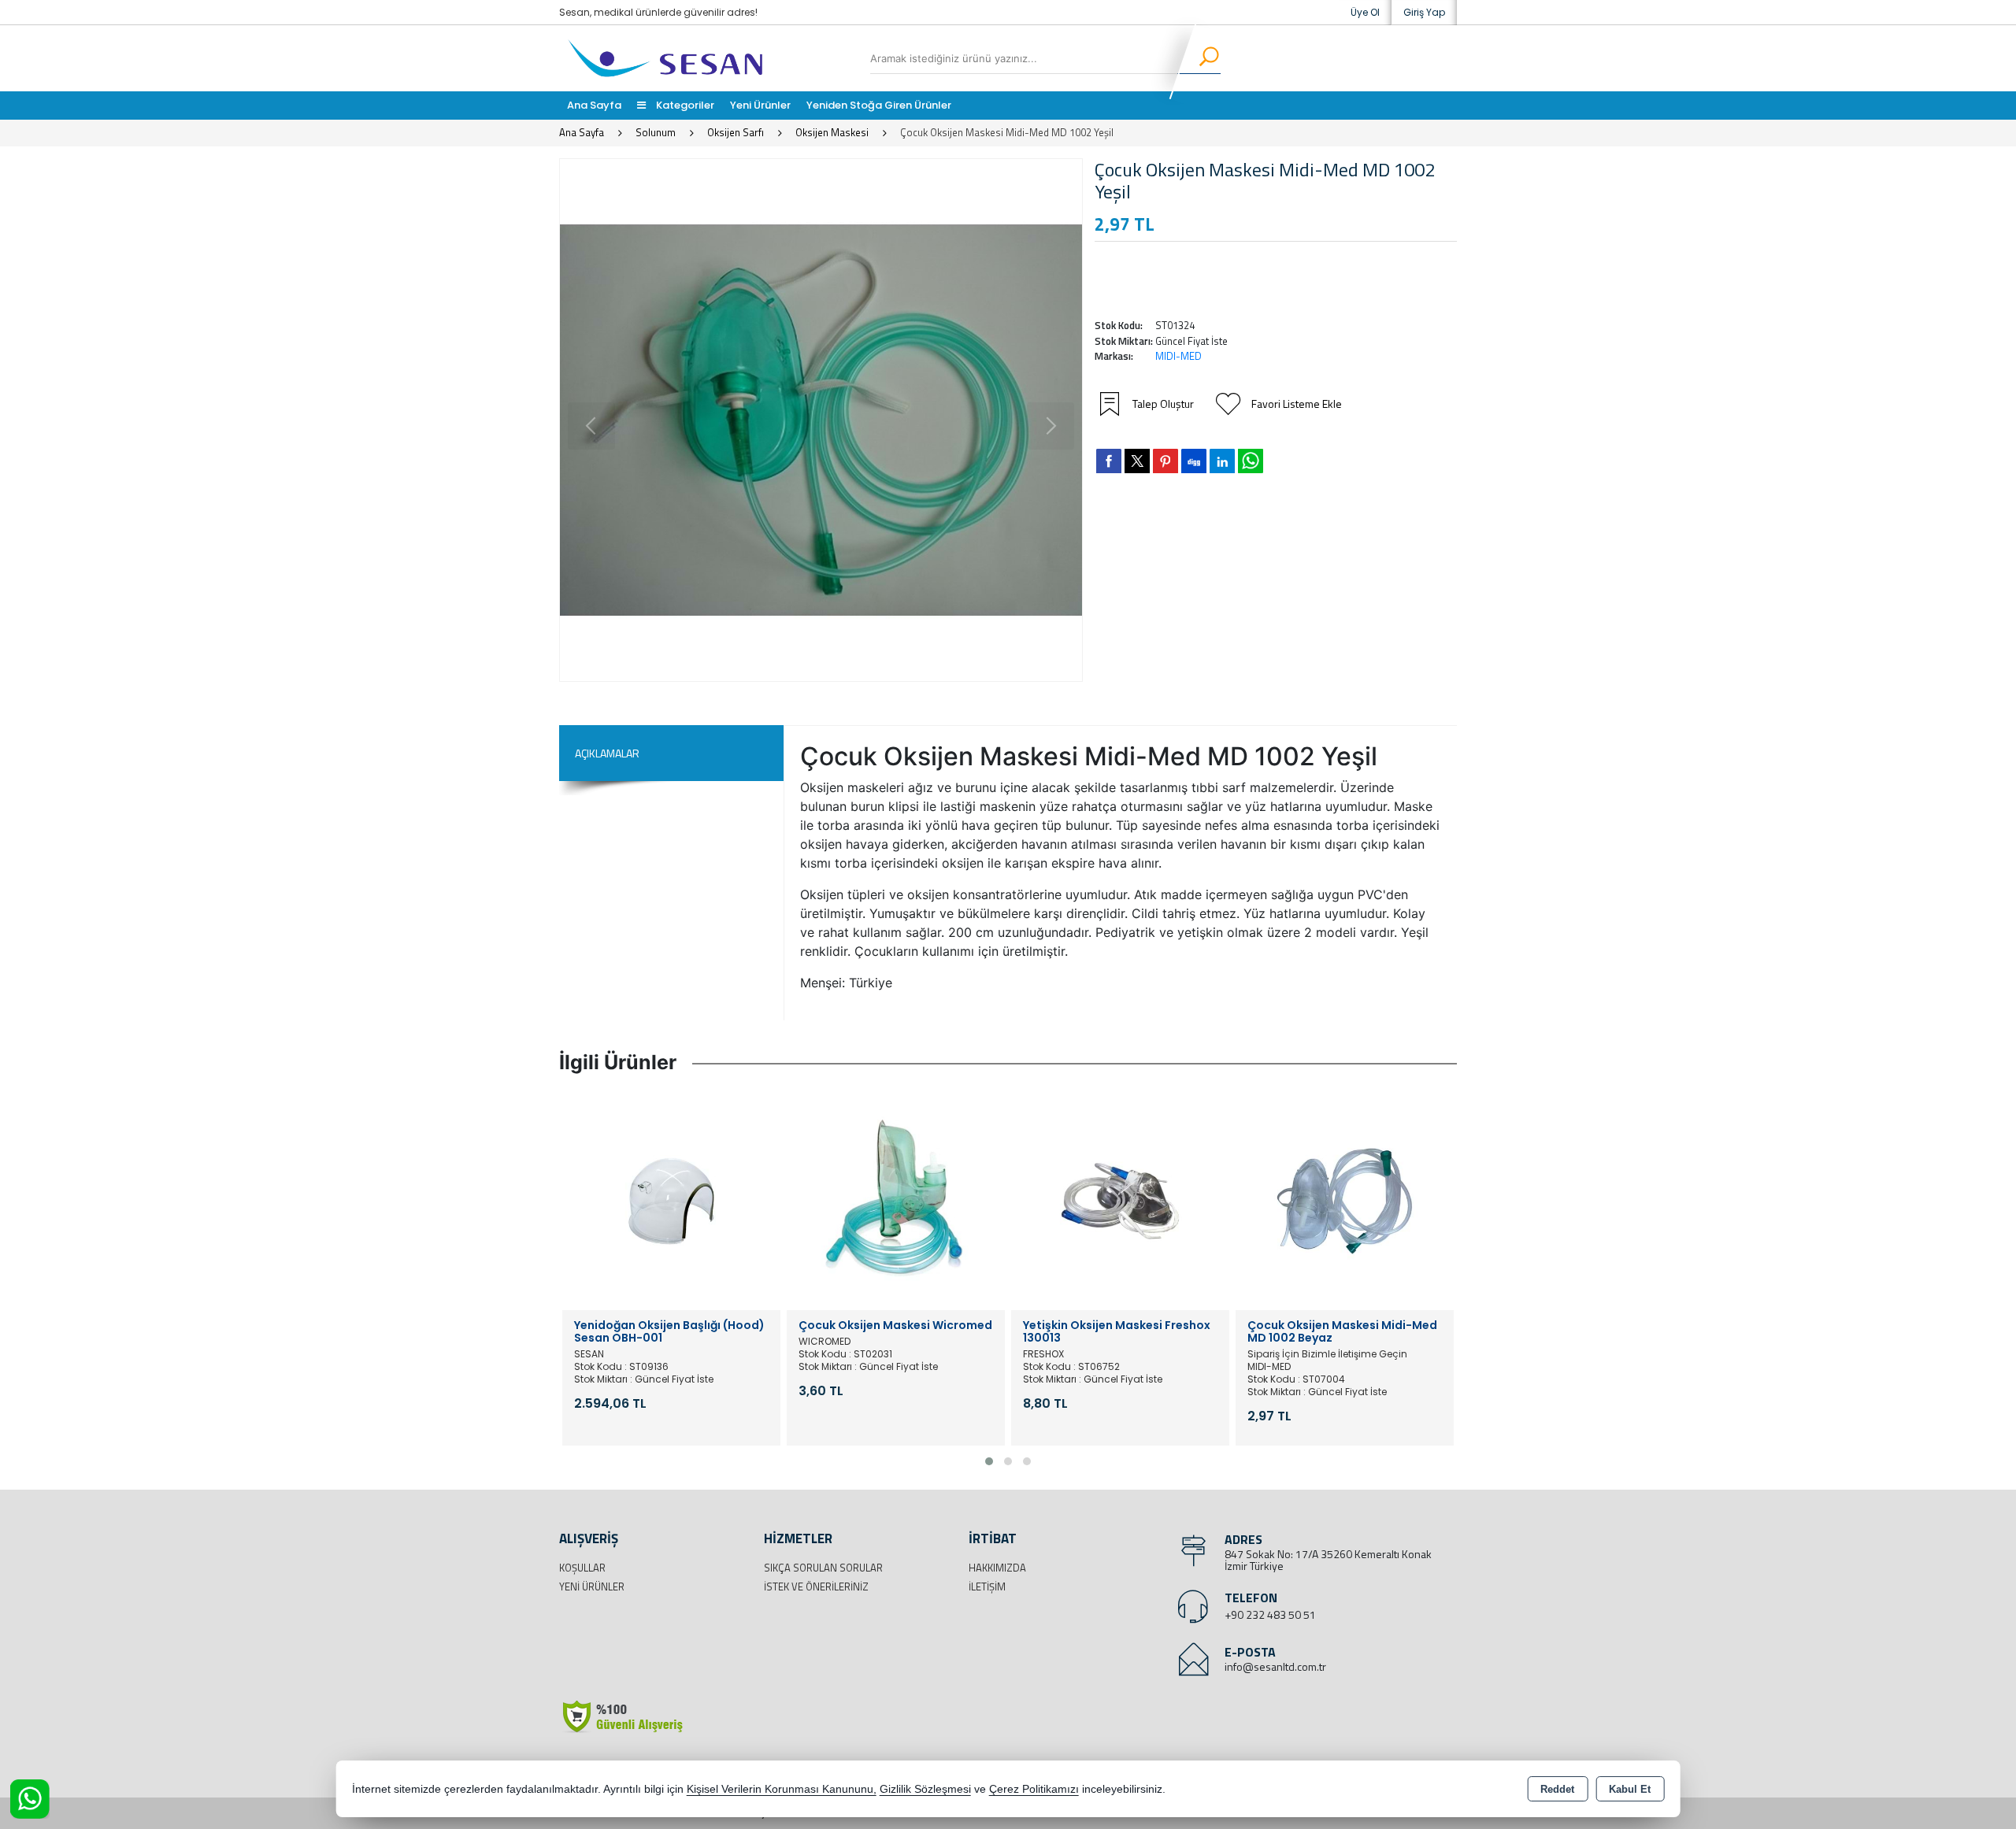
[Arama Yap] (1199, 58)
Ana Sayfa (594, 105)
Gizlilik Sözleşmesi (925, 1789)
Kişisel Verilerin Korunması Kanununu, (782, 1789)
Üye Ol (1365, 12)
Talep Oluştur (1163, 404)
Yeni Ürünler (592, 1586)
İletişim (987, 1586)
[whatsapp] (1251, 461)
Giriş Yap (1424, 12)
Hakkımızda (997, 1568)
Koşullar (582, 1568)
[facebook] (1109, 461)
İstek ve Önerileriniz (816, 1586)
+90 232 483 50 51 (1270, 1614)
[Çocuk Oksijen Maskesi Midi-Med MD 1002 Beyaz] (1345, 1200)
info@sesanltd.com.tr (1275, 1666)
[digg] (1194, 461)
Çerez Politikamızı (1034, 1789)
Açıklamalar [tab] (607, 753)
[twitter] (1137, 461)
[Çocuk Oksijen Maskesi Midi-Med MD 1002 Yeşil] (821, 420)
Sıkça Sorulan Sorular (823, 1568)
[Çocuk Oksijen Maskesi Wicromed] (896, 1200)
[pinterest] (1165, 461)
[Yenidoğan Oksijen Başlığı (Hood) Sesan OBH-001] (671, 1200)
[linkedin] (1222, 461)
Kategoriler (684, 105)
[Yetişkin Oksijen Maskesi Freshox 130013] (1120, 1200)
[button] (989, 1461)
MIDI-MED (1178, 356)
